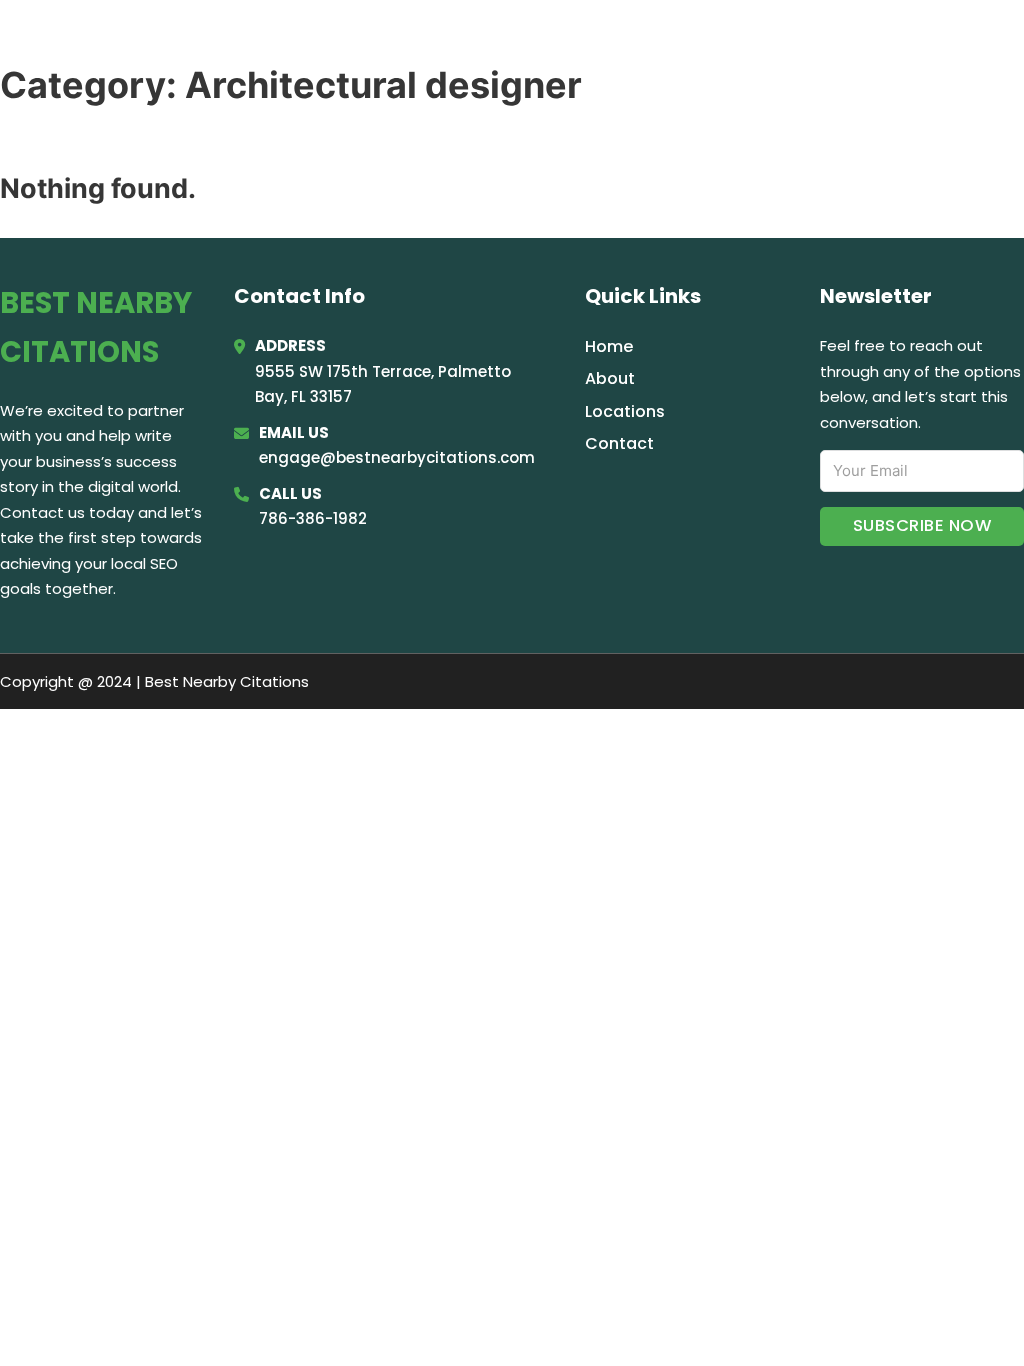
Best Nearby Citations (217, 41)
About (610, 378)
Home (758, 42)
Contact (619, 443)
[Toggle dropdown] (996, 42)
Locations (853, 42)
